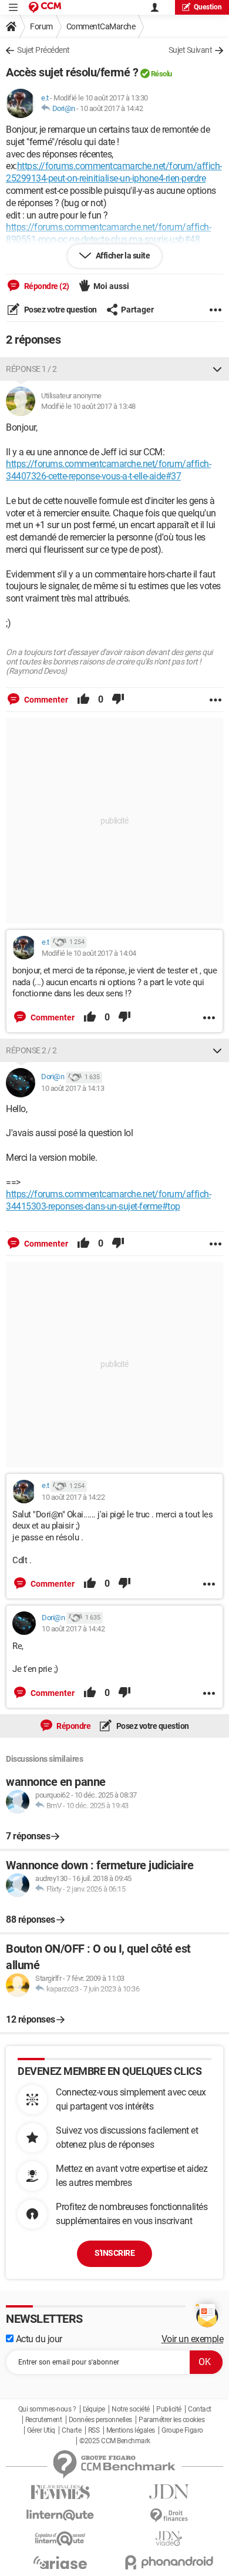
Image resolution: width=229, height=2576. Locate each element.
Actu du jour (38, 2339)
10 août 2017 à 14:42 (111, 108)
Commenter (45, 700)
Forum (41, 26)
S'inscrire (114, 2253)
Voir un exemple (193, 2339)
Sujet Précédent (43, 50)
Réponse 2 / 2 (31, 1050)
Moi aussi (111, 286)
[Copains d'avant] (60, 2539)
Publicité (169, 2409)
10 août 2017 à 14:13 (73, 1088)
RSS (94, 2430)
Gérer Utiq (41, 2430)
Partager (137, 310)
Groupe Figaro (182, 2430)
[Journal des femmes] (60, 2492)
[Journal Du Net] (169, 2492)
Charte (71, 2430)
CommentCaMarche (101, 26)
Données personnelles (100, 2420)
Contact (200, 2409)
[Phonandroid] (169, 2562)
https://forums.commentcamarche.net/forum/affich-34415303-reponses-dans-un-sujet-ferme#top (108, 1200)
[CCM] (45, 7)
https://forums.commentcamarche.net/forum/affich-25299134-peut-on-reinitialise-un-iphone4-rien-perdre (114, 172)
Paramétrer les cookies (171, 2420)
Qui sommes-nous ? (47, 2409)
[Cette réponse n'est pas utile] (118, 700)
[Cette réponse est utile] (83, 700)
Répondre (73, 1726)
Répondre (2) (46, 286)
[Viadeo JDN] (169, 2539)
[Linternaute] (60, 2515)
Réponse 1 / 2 (31, 369)
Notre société (131, 2409)
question (208, 7)
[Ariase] (60, 2562)
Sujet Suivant (191, 50)
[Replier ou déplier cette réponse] (217, 369)
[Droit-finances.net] (169, 2516)
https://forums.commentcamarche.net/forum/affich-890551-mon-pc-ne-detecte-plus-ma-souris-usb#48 (108, 233)
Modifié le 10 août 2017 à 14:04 (89, 953)
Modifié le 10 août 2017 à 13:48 (88, 406)
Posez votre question (60, 310)
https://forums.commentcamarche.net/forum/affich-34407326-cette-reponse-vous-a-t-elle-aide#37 (108, 470)
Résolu (161, 74)
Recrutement (44, 2420)
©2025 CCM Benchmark (115, 2441)
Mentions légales (131, 2430)
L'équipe (94, 2409)
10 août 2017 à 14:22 (73, 1497)
